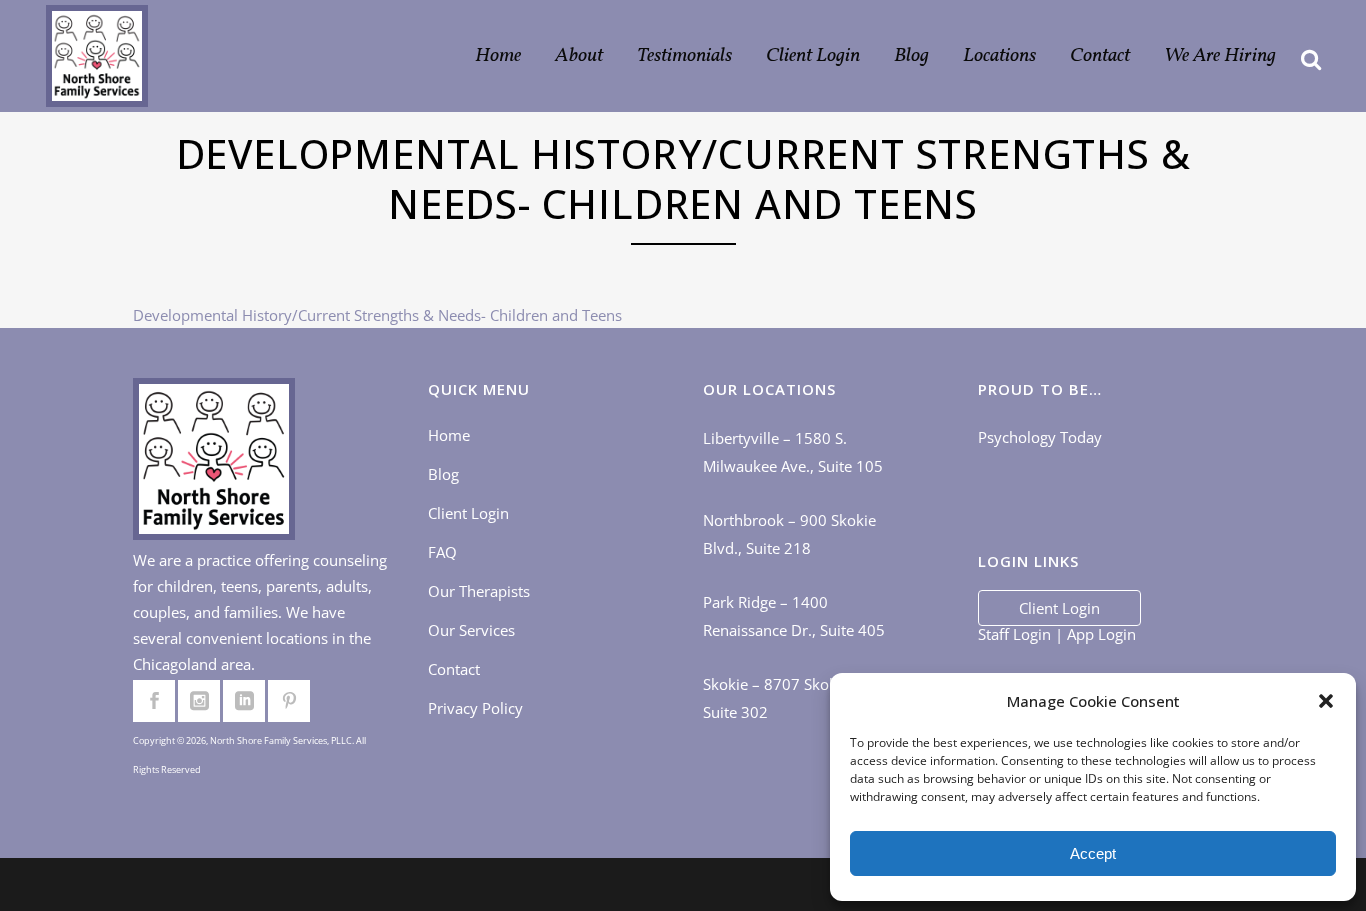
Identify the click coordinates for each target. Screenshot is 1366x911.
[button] (1326, 701)
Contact (454, 669)
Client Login (468, 513)
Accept (1093, 853)
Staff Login (1014, 634)
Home (449, 435)
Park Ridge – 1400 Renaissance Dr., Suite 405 (794, 616)
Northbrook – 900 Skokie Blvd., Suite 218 (789, 534)
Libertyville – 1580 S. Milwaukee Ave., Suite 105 (793, 452)
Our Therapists (479, 591)
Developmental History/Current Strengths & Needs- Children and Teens (377, 315)
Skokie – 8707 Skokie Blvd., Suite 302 (797, 698)
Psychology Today (1040, 437)
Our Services (471, 630)
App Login (1101, 634)
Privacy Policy (475, 708)
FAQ (442, 552)
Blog (443, 474)
